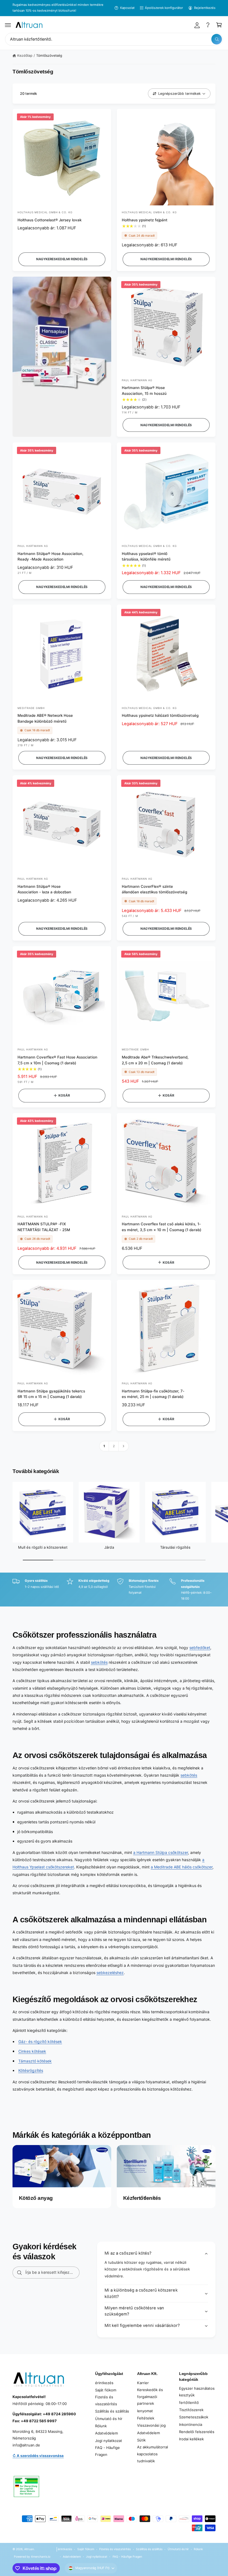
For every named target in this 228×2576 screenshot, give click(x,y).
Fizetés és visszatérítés (106, 2400)
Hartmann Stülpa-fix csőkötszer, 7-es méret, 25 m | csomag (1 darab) (153, 1394)
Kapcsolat (127, 8)
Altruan (29, 2549)
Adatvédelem (106, 2433)
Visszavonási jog (151, 2425)
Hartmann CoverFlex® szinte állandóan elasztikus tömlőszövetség (154, 889)
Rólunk (101, 2426)
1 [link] (104, 1446)
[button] (8, 25)
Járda (109, 1547)
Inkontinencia (191, 2424)
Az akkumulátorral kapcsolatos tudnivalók (153, 2454)
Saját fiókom (106, 2390)
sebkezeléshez (110, 1973)
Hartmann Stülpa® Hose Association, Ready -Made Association (50, 556)
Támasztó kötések (35, 2061)
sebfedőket (200, 1648)
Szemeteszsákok (194, 2417)
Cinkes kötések (32, 2051)
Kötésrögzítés (31, 2070)
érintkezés (104, 2383)
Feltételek (146, 2418)
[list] (114, 1590)
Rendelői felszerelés (197, 2432)
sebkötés (99, 1662)
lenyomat (145, 2411)
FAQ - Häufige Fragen (107, 2451)
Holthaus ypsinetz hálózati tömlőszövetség (160, 715)
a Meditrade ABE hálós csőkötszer (182, 1867)
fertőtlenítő (189, 2403)
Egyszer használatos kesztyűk (197, 2392)
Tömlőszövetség (49, 55)
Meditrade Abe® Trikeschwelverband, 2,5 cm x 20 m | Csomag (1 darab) (155, 1060)
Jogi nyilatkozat (109, 2441)
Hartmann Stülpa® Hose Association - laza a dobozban (44, 889)
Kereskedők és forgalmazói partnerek (150, 2397)
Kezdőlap (25, 55)
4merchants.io (41, 2557)
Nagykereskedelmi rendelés (62, 259)
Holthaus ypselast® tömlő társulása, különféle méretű (146, 556)
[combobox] (114, 39)
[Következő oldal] (124, 1446)
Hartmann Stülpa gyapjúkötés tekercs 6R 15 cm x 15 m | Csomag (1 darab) (51, 1394)
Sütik (141, 2440)
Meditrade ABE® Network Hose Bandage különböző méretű (45, 718)
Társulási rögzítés (175, 1547)
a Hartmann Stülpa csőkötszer (161, 1852)
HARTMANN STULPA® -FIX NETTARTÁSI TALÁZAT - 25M (44, 1227)
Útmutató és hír (109, 2419)
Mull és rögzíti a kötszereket (43, 1547)
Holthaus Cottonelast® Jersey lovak (49, 220)
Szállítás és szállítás (112, 2411)
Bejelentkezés (205, 8)
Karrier (143, 2383)
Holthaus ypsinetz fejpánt (145, 220)
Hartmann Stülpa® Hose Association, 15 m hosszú (144, 391)
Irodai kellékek (191, 2439)
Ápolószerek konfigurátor (164, 8)
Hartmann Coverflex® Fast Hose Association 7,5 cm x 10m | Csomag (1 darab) (57, 1060)
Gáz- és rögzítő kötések (40, 2041)
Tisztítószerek (191, 2410)
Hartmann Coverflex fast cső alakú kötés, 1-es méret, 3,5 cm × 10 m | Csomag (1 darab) (162, 1227)
